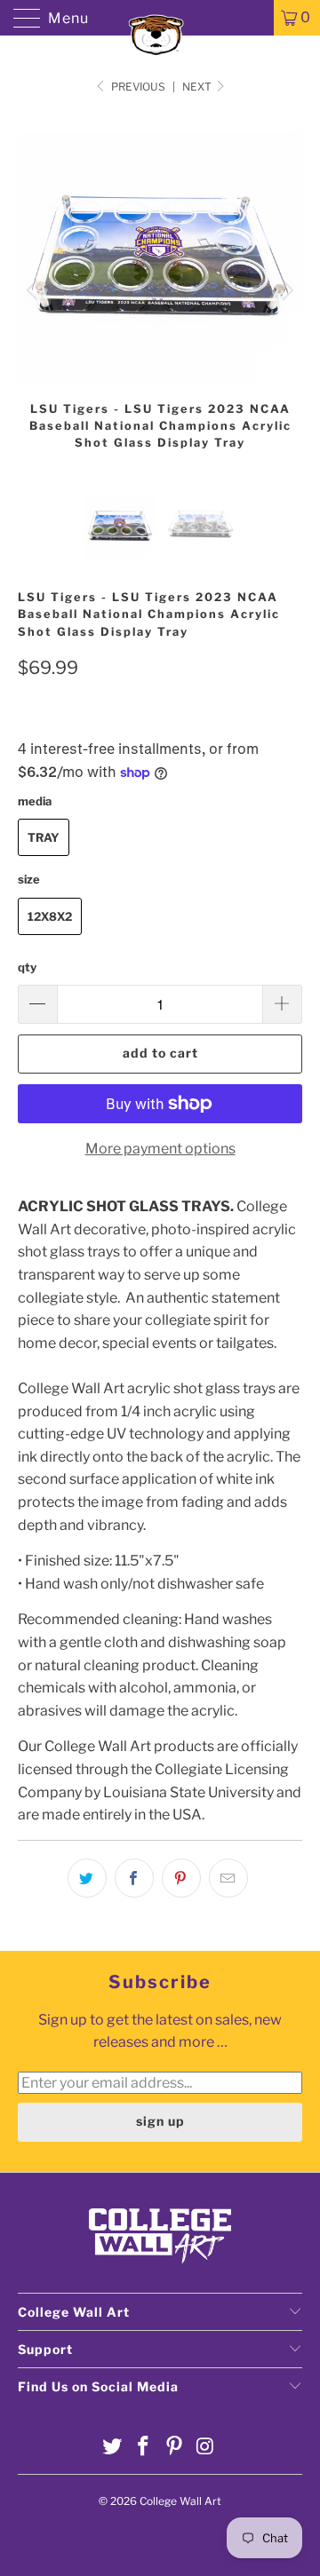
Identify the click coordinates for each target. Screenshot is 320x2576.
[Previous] (35, 291)
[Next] (285, 291)
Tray (44, 837)
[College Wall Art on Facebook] (144, 2448)
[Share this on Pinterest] (181, 1878)
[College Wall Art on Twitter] (113, 2448)
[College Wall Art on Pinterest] (175, 2448)
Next (198, 87)
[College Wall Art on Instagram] (205, 2448)
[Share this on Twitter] (87, 1878)
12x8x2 (50, 916)
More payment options (160, 1149)
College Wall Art (180, 2501)
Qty (27, 967)
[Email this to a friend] (228, 1878)
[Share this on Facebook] (134, 1878)
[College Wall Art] (160, 18)
